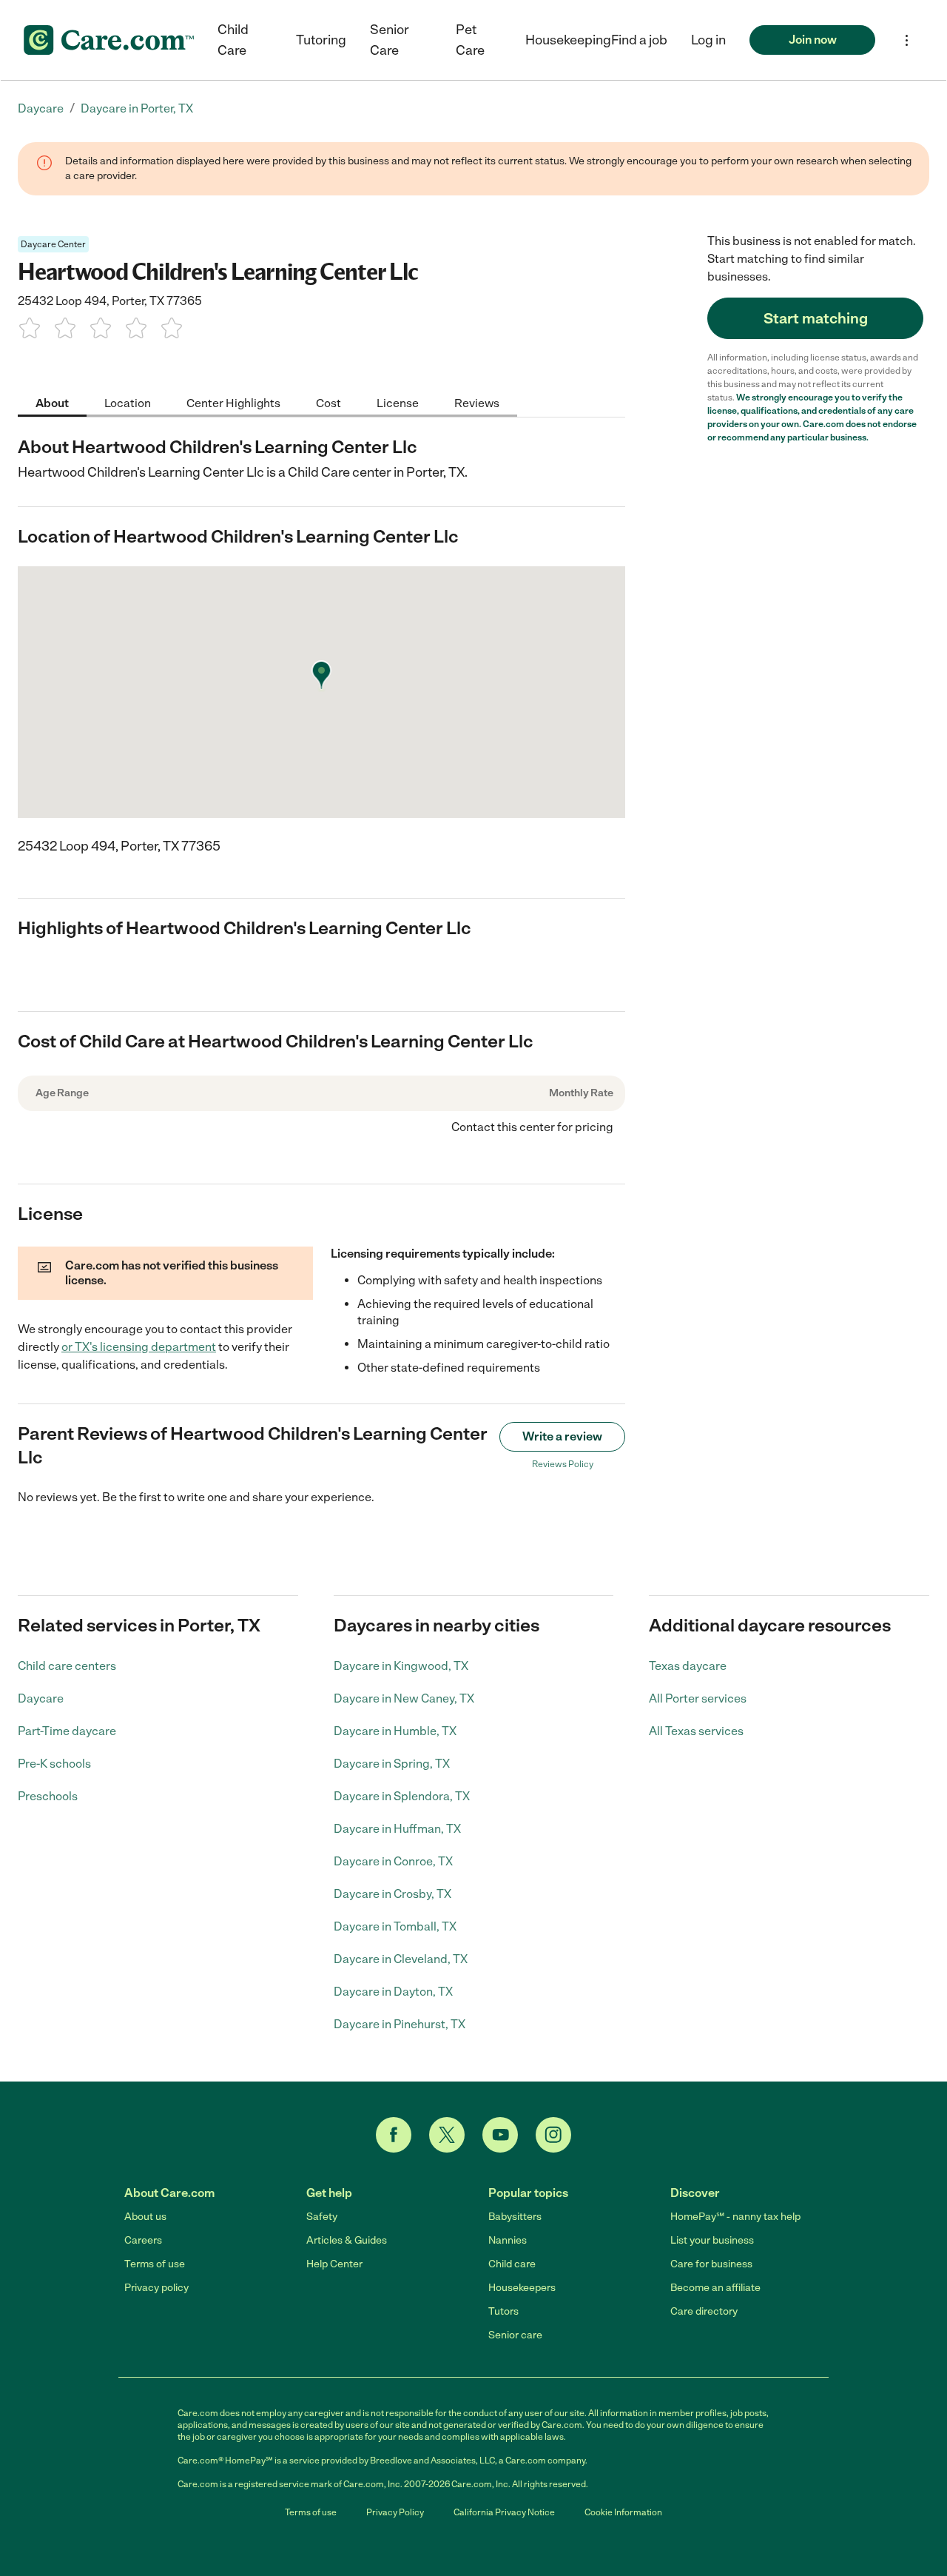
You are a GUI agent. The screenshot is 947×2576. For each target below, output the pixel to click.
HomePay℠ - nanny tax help (735, 2217)
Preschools (48, 1796)
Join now (813, 40)
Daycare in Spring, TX (392, 1764)
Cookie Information (623, 2512)
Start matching (816, 318)
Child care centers (67, 1666)
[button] (708, 40)
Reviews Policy (563, 1464)
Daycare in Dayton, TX (393, 1992)
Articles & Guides (347, 2240)
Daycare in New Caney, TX (404, 1698)
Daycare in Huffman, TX (397, 1829)
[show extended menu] (907, 40)
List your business (712, 2240)
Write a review (562, 1436)
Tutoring (321, 40)
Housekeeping (568, 40)
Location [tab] (128, 402)
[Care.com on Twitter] (447, 2135)
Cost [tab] (328, 402)
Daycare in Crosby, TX (392, 1894)
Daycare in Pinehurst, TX (400, 2024)
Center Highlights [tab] (233, 402)
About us (145, 2217)
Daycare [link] (41, 108)
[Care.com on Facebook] (394, 2135)
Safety (322, 2217)
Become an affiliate (715, 2288)
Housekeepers (522, 2288)
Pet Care (470, 40)
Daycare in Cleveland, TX (401, 1959)
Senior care (515, 2335)
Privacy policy (156, 2288)
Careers (143, 2240)
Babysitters (515, 2217)
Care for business (711, 2264)
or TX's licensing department (139, 1347)
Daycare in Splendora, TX (402, 1796)
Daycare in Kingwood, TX (401, 1666)
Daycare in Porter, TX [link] (137, 108)
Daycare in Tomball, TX (395, 1926)
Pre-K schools (54, 1764)
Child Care (233, 40)
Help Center (334, 2264)
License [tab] (398, 402)
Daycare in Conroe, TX (393, 1861)
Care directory (704, 2311)
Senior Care (390, 40)
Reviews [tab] (477, 402)
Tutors (503, 2311)
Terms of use (155, 2264)
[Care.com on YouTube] (500, 2135)
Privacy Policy (395, 2512)
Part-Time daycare (67, 1731)
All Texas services (696, 1731)
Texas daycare (688, 1666)
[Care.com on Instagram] (553, 2135)
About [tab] (52, 402)
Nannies (508, 2240)
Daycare (41, 1698)
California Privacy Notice (504, 2512)
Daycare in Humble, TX (395, 1731)
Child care (512, 2264)
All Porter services (698, 1698)
